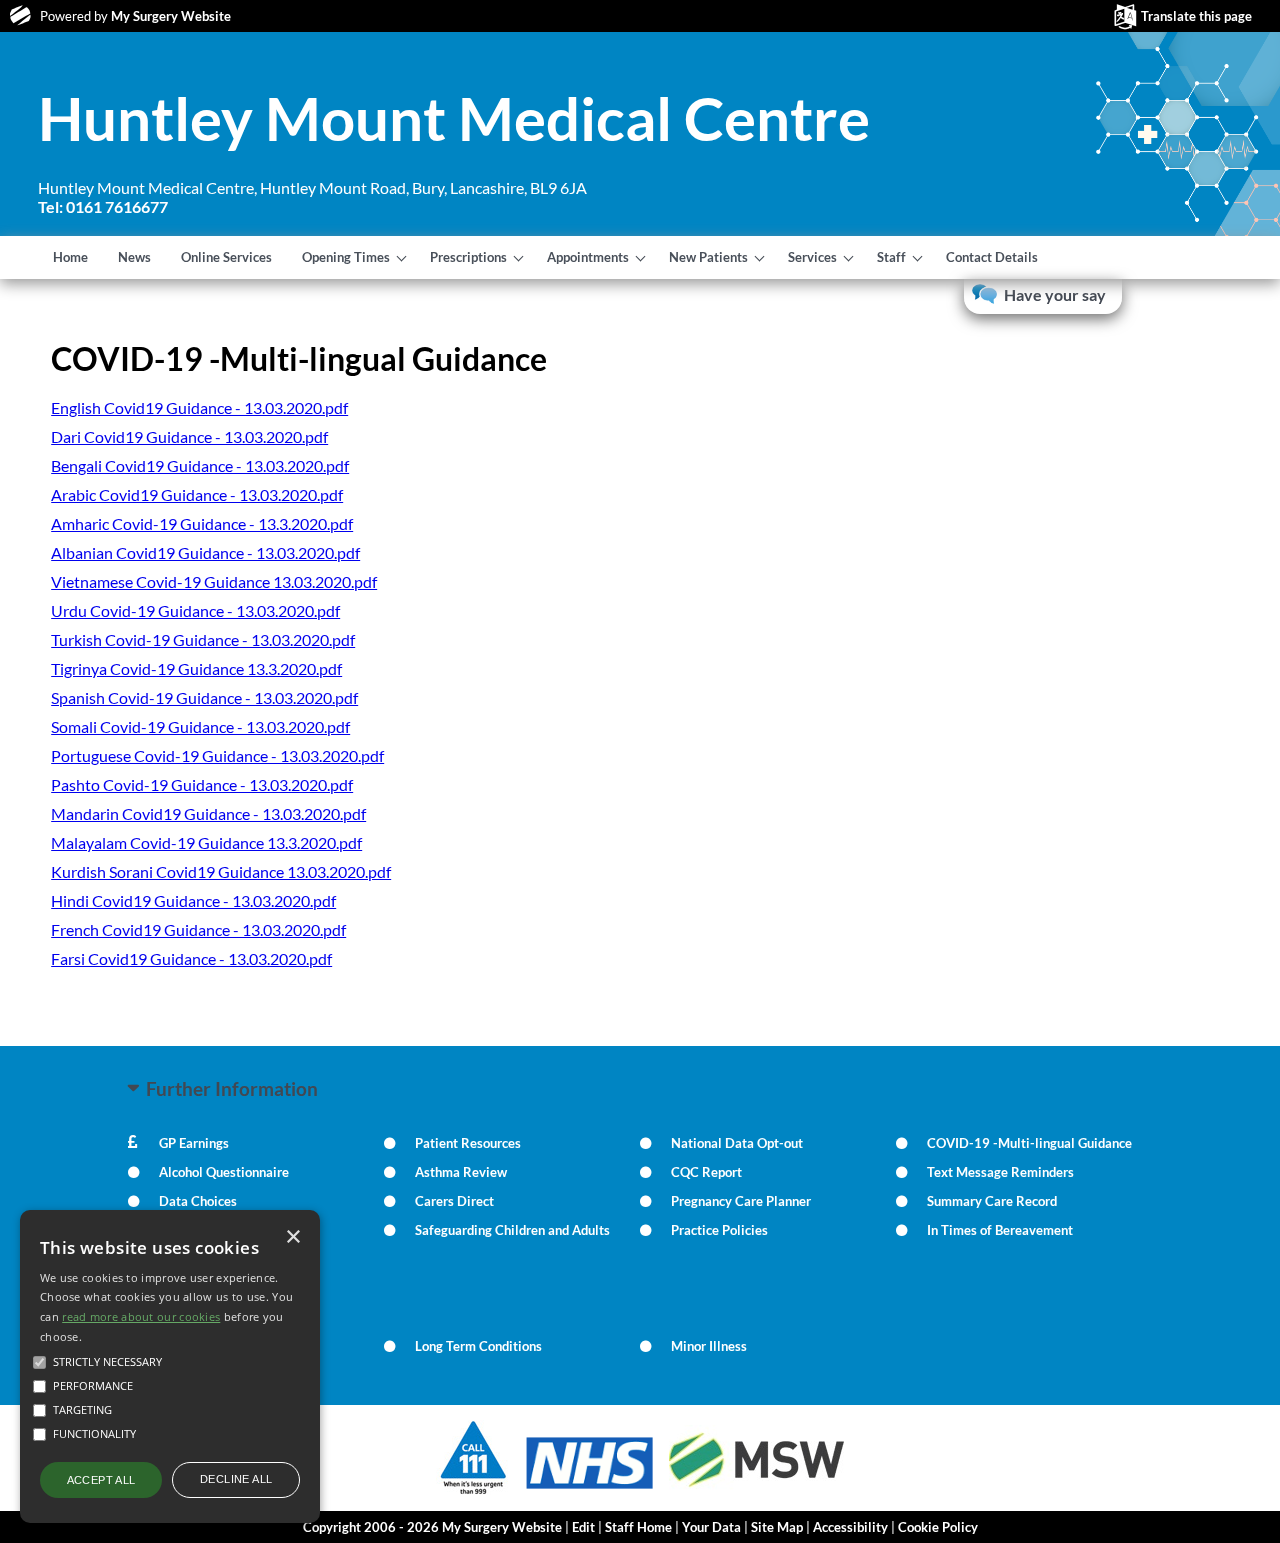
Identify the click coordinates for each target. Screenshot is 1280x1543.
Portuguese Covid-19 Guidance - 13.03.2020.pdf (217, 755)
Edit (583, 1527)
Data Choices (198, 1201)
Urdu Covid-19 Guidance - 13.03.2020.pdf (195, 610)
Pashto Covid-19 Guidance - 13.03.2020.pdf (202, 784)
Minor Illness (709, 1346)
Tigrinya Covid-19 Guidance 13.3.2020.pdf (196, 668)
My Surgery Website (171, 16)
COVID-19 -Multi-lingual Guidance (1029, 1143)
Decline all (236, 1479)
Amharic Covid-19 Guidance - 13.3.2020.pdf (202, 523)
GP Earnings (194, 1143)
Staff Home (638, 1527)
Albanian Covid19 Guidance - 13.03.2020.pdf (205, 552)
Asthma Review (461, 1172)
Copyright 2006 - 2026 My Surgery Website (432, 1527)
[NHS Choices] (590, 1488)
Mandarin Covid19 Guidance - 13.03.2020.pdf (208, 813)
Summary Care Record (992, 1201)
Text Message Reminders (1000, 1172)
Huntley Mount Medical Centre (454, 118)
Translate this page (1196, 16)
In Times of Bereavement (1000, 1230)
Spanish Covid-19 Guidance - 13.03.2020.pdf (204, 697)
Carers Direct (454, 1201)
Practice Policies (719, 1230)
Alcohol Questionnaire (224, 1172)
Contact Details (992, 257)
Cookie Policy (938, 1527)
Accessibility (850, 1527)
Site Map (777, 1527)
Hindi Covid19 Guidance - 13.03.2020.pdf (193, 900)
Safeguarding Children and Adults (512, 1230)
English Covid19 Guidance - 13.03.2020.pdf (199, 407)
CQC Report (706, 1172)
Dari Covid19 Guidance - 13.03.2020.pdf (189, 436)
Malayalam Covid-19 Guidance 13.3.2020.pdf (206, 842)
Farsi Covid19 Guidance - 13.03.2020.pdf (191, 958)
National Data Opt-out (737, 1143)
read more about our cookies (141, 1316)
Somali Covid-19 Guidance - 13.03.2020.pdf (200, 726)
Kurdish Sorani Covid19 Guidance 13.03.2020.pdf (221, 871)
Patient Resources (468, 1143)
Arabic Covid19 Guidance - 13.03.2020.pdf (197, 494)
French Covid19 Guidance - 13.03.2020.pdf (198, 929)
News (134, 257)
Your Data (711, 1527)
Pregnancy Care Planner (741, 1201)
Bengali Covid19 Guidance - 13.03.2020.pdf (200, 465)
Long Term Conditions (478, 1346)
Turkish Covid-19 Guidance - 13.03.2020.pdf (203, 639)
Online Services (226, 257)
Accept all (101, 1480)
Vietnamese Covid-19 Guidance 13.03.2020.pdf (214, 581)
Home (70, 257)
